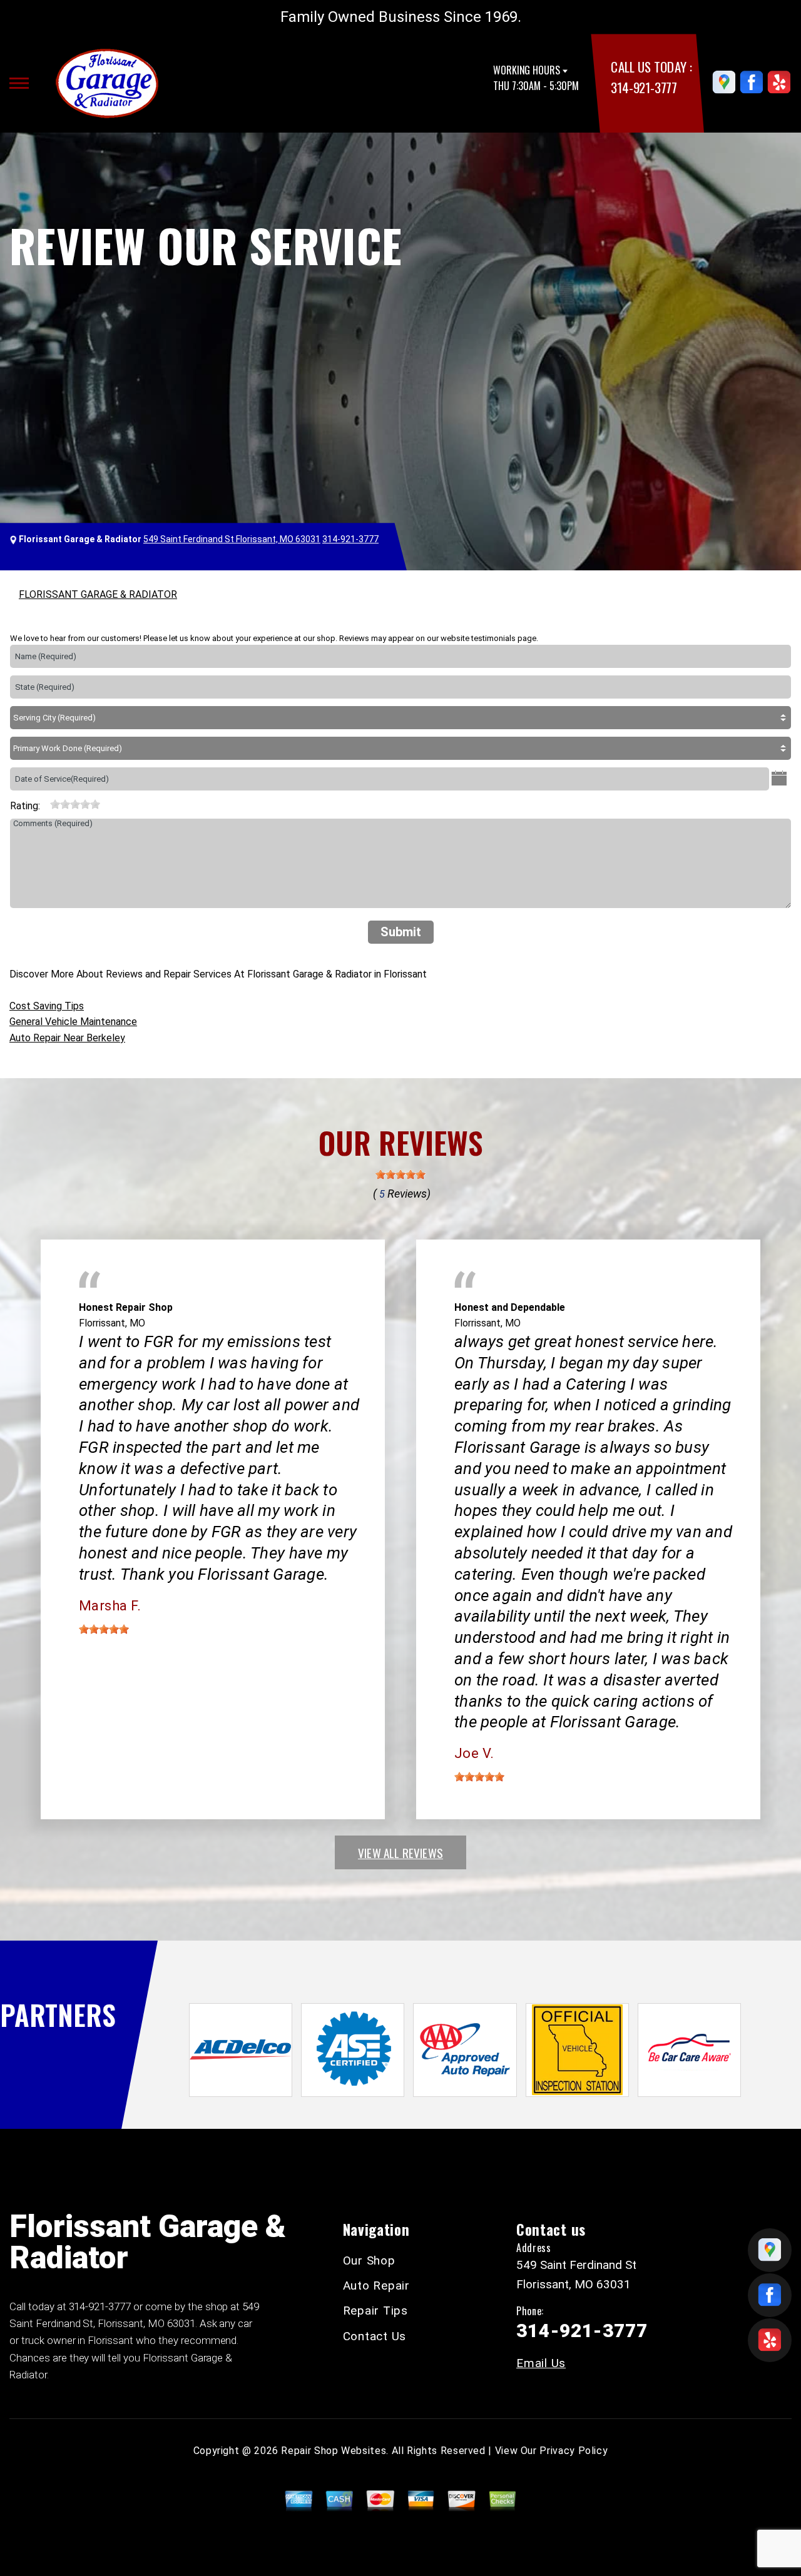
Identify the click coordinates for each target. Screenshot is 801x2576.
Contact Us (375, 2336)
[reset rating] (45, 803)
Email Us (541, 2363)
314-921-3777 (644, 87)
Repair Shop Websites (334, 2451)
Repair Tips (375, 2311)
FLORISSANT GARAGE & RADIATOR (98, 594)
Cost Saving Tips (47, 1006)
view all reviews (400, 1852)
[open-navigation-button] (19, 83)
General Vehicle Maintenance (73, 1022)
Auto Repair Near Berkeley (67, 1038)
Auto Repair (376, 2286)
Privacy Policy (574, 2451)
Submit (401, 932)
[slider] (75, 804)
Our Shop (369, 2260)
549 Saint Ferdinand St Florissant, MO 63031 (232, 539)
